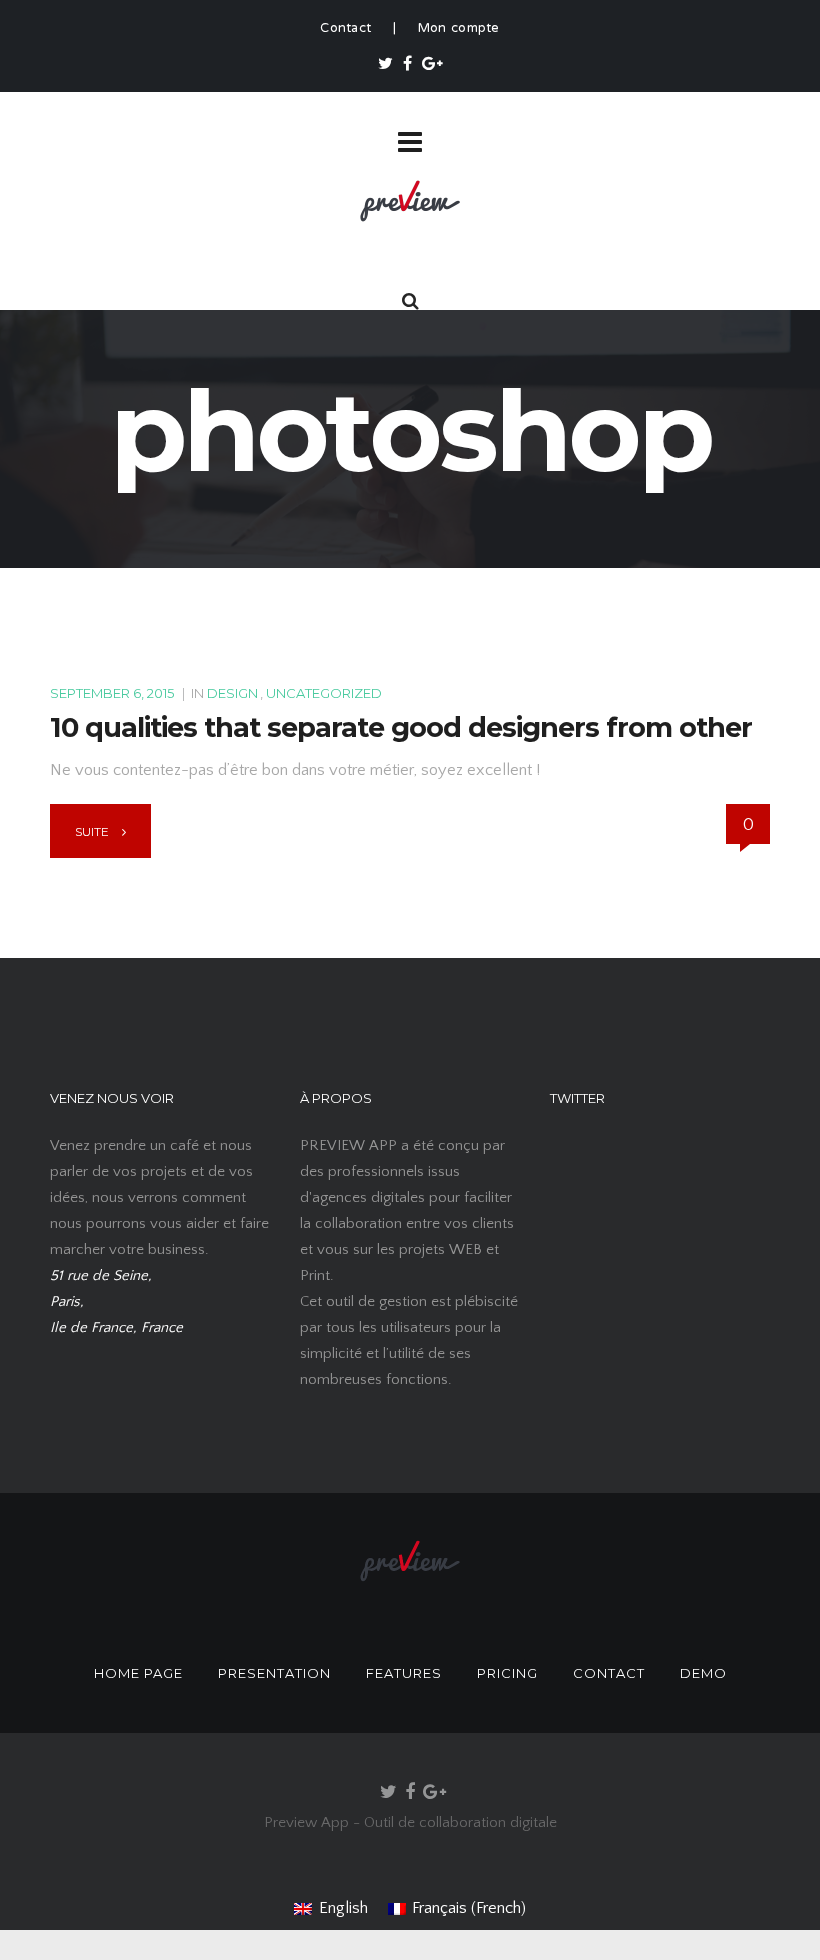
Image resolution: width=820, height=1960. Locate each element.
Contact (345, 29)
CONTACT (609, 1673)
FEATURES (404, 1673)
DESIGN (232, 693)
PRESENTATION (274, 1673)
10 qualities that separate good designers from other (401, 727)
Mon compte (459, 29)
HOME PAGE (138, 1673)
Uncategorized (324, 693)
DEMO (703, 1673)
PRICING (507, 1673)
